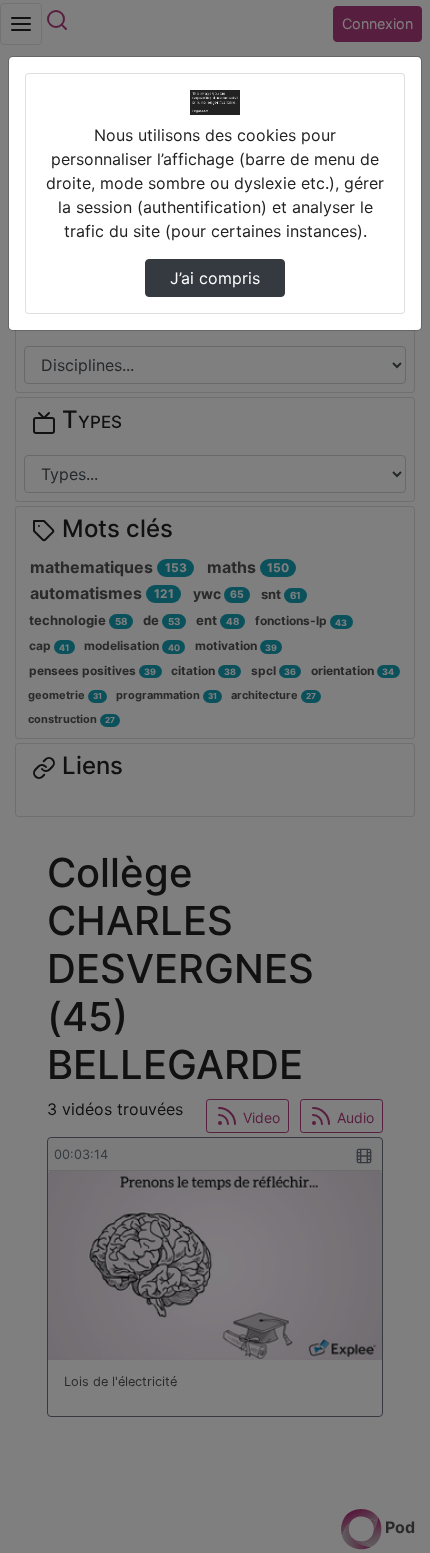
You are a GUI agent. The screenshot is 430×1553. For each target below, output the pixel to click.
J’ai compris (215, 278)
